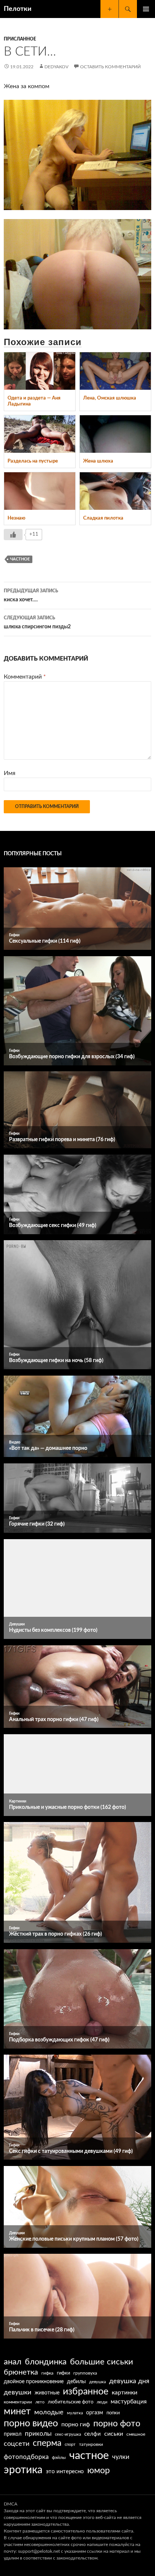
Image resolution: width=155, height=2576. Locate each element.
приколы (38, 2434)
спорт (70, 2445)
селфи (93, 2434)
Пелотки (18, 9)
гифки (63, 2373)
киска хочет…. (31, 596)
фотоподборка (26, 2457)
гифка (47, 2373)
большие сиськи (102, 2362)
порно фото (117, 2424)
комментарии (18, 2402)
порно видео (31, 2424)
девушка (97, 2382)
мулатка (75, 2413)
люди (102, 2402)
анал (13, 2362)
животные (47, 2393)
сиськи (114, 2434)
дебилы (76, 2382)
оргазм (95, 2413)
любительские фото (71, 2402)
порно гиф (76, 2424)
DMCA (11, 2504)
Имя (10, 773)
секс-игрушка (68, 2434)
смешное (136, 2434)
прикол (13, 2434)
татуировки (91, 2444)
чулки (121, 2457)
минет (17, 2412)
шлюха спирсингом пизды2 (37, 623)
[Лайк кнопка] (13, 535)
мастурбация (129, 2402)
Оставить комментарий (110, 67)
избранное (86, 2392)
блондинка (46, 2362)
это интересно (65, 2472)
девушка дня (129, 2381)
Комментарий (25, 677)
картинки (125, 2393)
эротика (23, 2470)
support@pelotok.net (39, 2551)
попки (113, 2413)
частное (20, 559)
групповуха (85, 2373)
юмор (99, 2471)
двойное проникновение (34, 2382)
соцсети (17, 2444)
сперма (47, 2443)
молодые (49, 2412)
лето (40, 2402)
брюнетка (21, 2372)
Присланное (20, 39)
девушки (17, 2392)
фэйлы (59, 2458)
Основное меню (146, 9)
